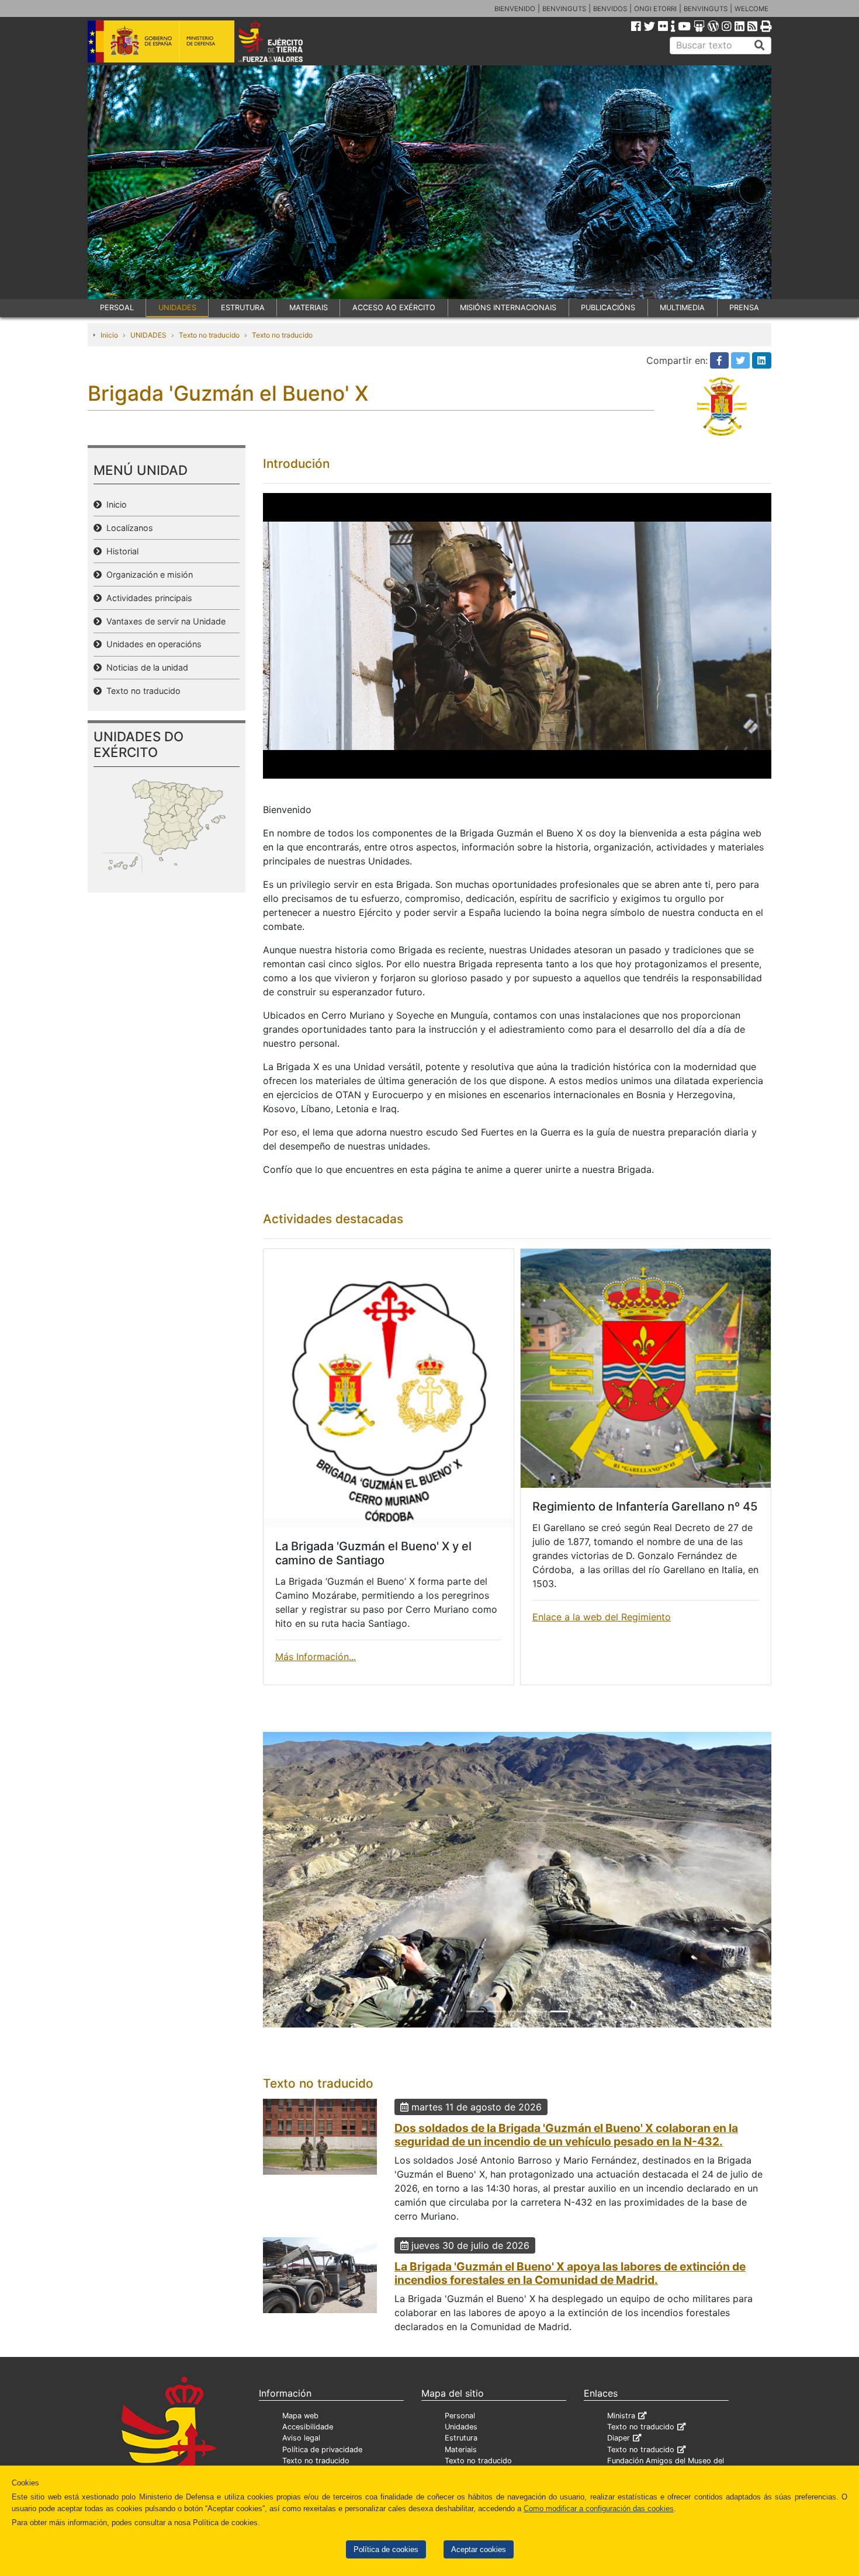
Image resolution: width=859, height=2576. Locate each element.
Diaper (619, 2460)
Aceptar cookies (479, 2549)
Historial (120, 551)
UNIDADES (177, 308)
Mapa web (300, 2438)
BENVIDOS (610, 9)
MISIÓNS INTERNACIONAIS (508, 308)
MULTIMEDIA (682, 308)
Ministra (621, 2438)
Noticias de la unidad (145, 667)
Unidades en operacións (152, 644)
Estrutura (461, 2460)
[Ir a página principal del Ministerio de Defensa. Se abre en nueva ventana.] (161, 40)
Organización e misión (147, 574)
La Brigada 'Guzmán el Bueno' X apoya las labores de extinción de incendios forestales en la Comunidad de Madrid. (570, 2295)
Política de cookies (386, 2549)
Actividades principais (147, 598)
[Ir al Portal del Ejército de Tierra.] (284, 40)
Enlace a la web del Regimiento (602, 1617)
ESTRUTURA (243, 308)
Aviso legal (301, 2460)
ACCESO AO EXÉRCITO (394, 308)
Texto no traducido (209, 335)
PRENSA (744, 308)
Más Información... (316, 1657)
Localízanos (127, 528)
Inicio (109, 335)
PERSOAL (117, 308)
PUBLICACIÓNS (608, 308)
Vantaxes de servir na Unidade (164, 621)
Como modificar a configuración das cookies (599, 2509)
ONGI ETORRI (655, 9)
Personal (460, 2438)
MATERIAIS (309, 308)
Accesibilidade (308, 2449)
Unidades (461, 2449)
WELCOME (751, 9)
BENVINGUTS (564, 9)
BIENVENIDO (515, 9)
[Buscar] (760, 46)
